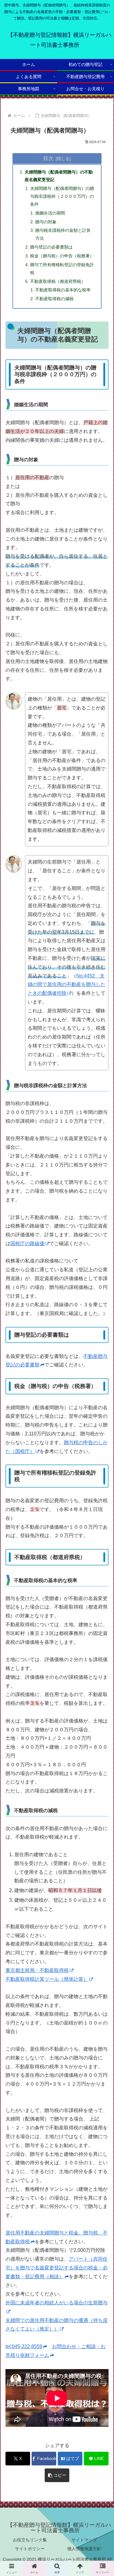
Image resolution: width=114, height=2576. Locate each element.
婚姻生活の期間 (50, 213)
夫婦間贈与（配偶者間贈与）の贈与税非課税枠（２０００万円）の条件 (62, 196)
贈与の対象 (46, 222)
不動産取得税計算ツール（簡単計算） (47, 1979)
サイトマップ (84, 2540)
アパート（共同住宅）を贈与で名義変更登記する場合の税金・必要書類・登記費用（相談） (57, 2268)
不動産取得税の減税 (54, 299)
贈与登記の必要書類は (51, 247)
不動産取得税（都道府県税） (58, 281)
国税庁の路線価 (27, 1243)
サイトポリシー (30, 2549)
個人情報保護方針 (84, 2549)
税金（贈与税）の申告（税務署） (62, 256)
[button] (57, 2475)
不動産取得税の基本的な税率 (63, 290)
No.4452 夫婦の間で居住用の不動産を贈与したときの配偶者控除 (67, 985)
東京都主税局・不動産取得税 (37, 1970)
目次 (48, 158)
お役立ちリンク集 (30, 2540)
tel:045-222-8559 (24, 2346)
